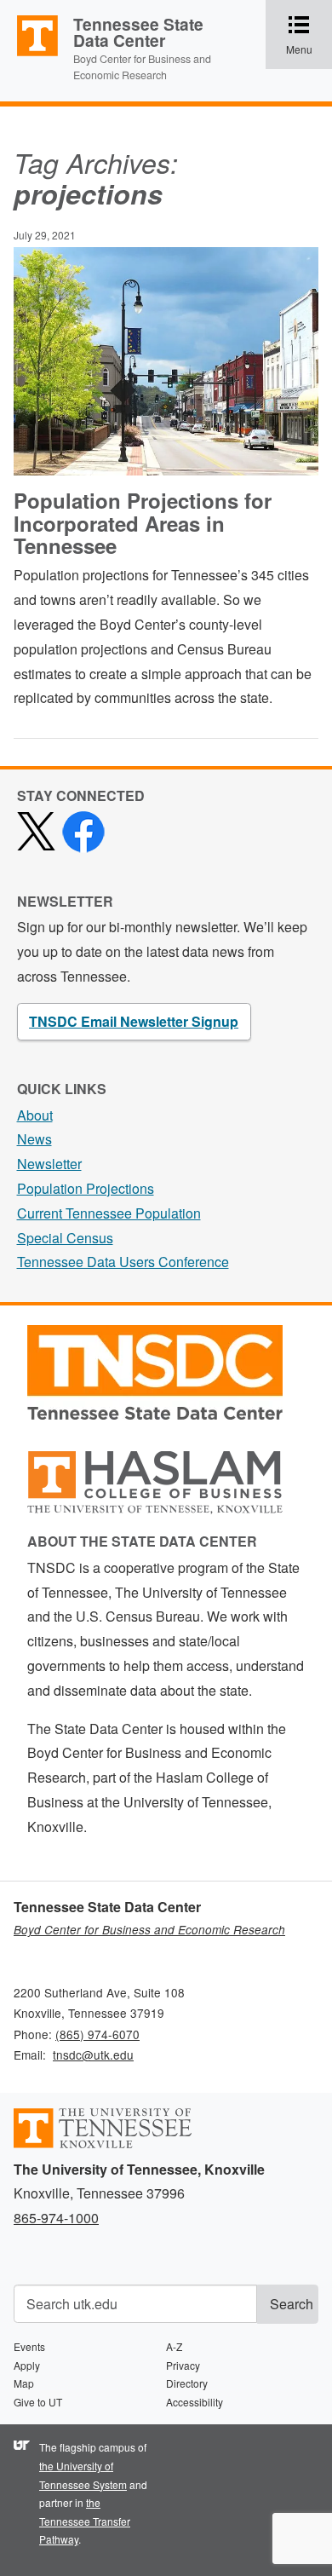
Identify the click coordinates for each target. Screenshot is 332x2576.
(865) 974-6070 (97, 2034)
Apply (27, 2365)
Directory (187, 2383)
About (35, 1115)
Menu (309, 36)
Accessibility (195, 2402)
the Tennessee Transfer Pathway (85, 2521)
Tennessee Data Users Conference (123, 1262)
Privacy (183, 2365)
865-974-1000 (56, 2218)
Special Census (65, 1238)
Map (24, 2383)
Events (29, 2346)
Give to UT (38, 2402)
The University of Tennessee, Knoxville (30, 55)
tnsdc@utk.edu (93, 2054)
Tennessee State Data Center (138, 32)
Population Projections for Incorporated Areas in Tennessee (143, 523)
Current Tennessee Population (109, 1213)
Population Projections (86, 1188)
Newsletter (49, 1164)
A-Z (174, 2346)
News (34, 1139)
